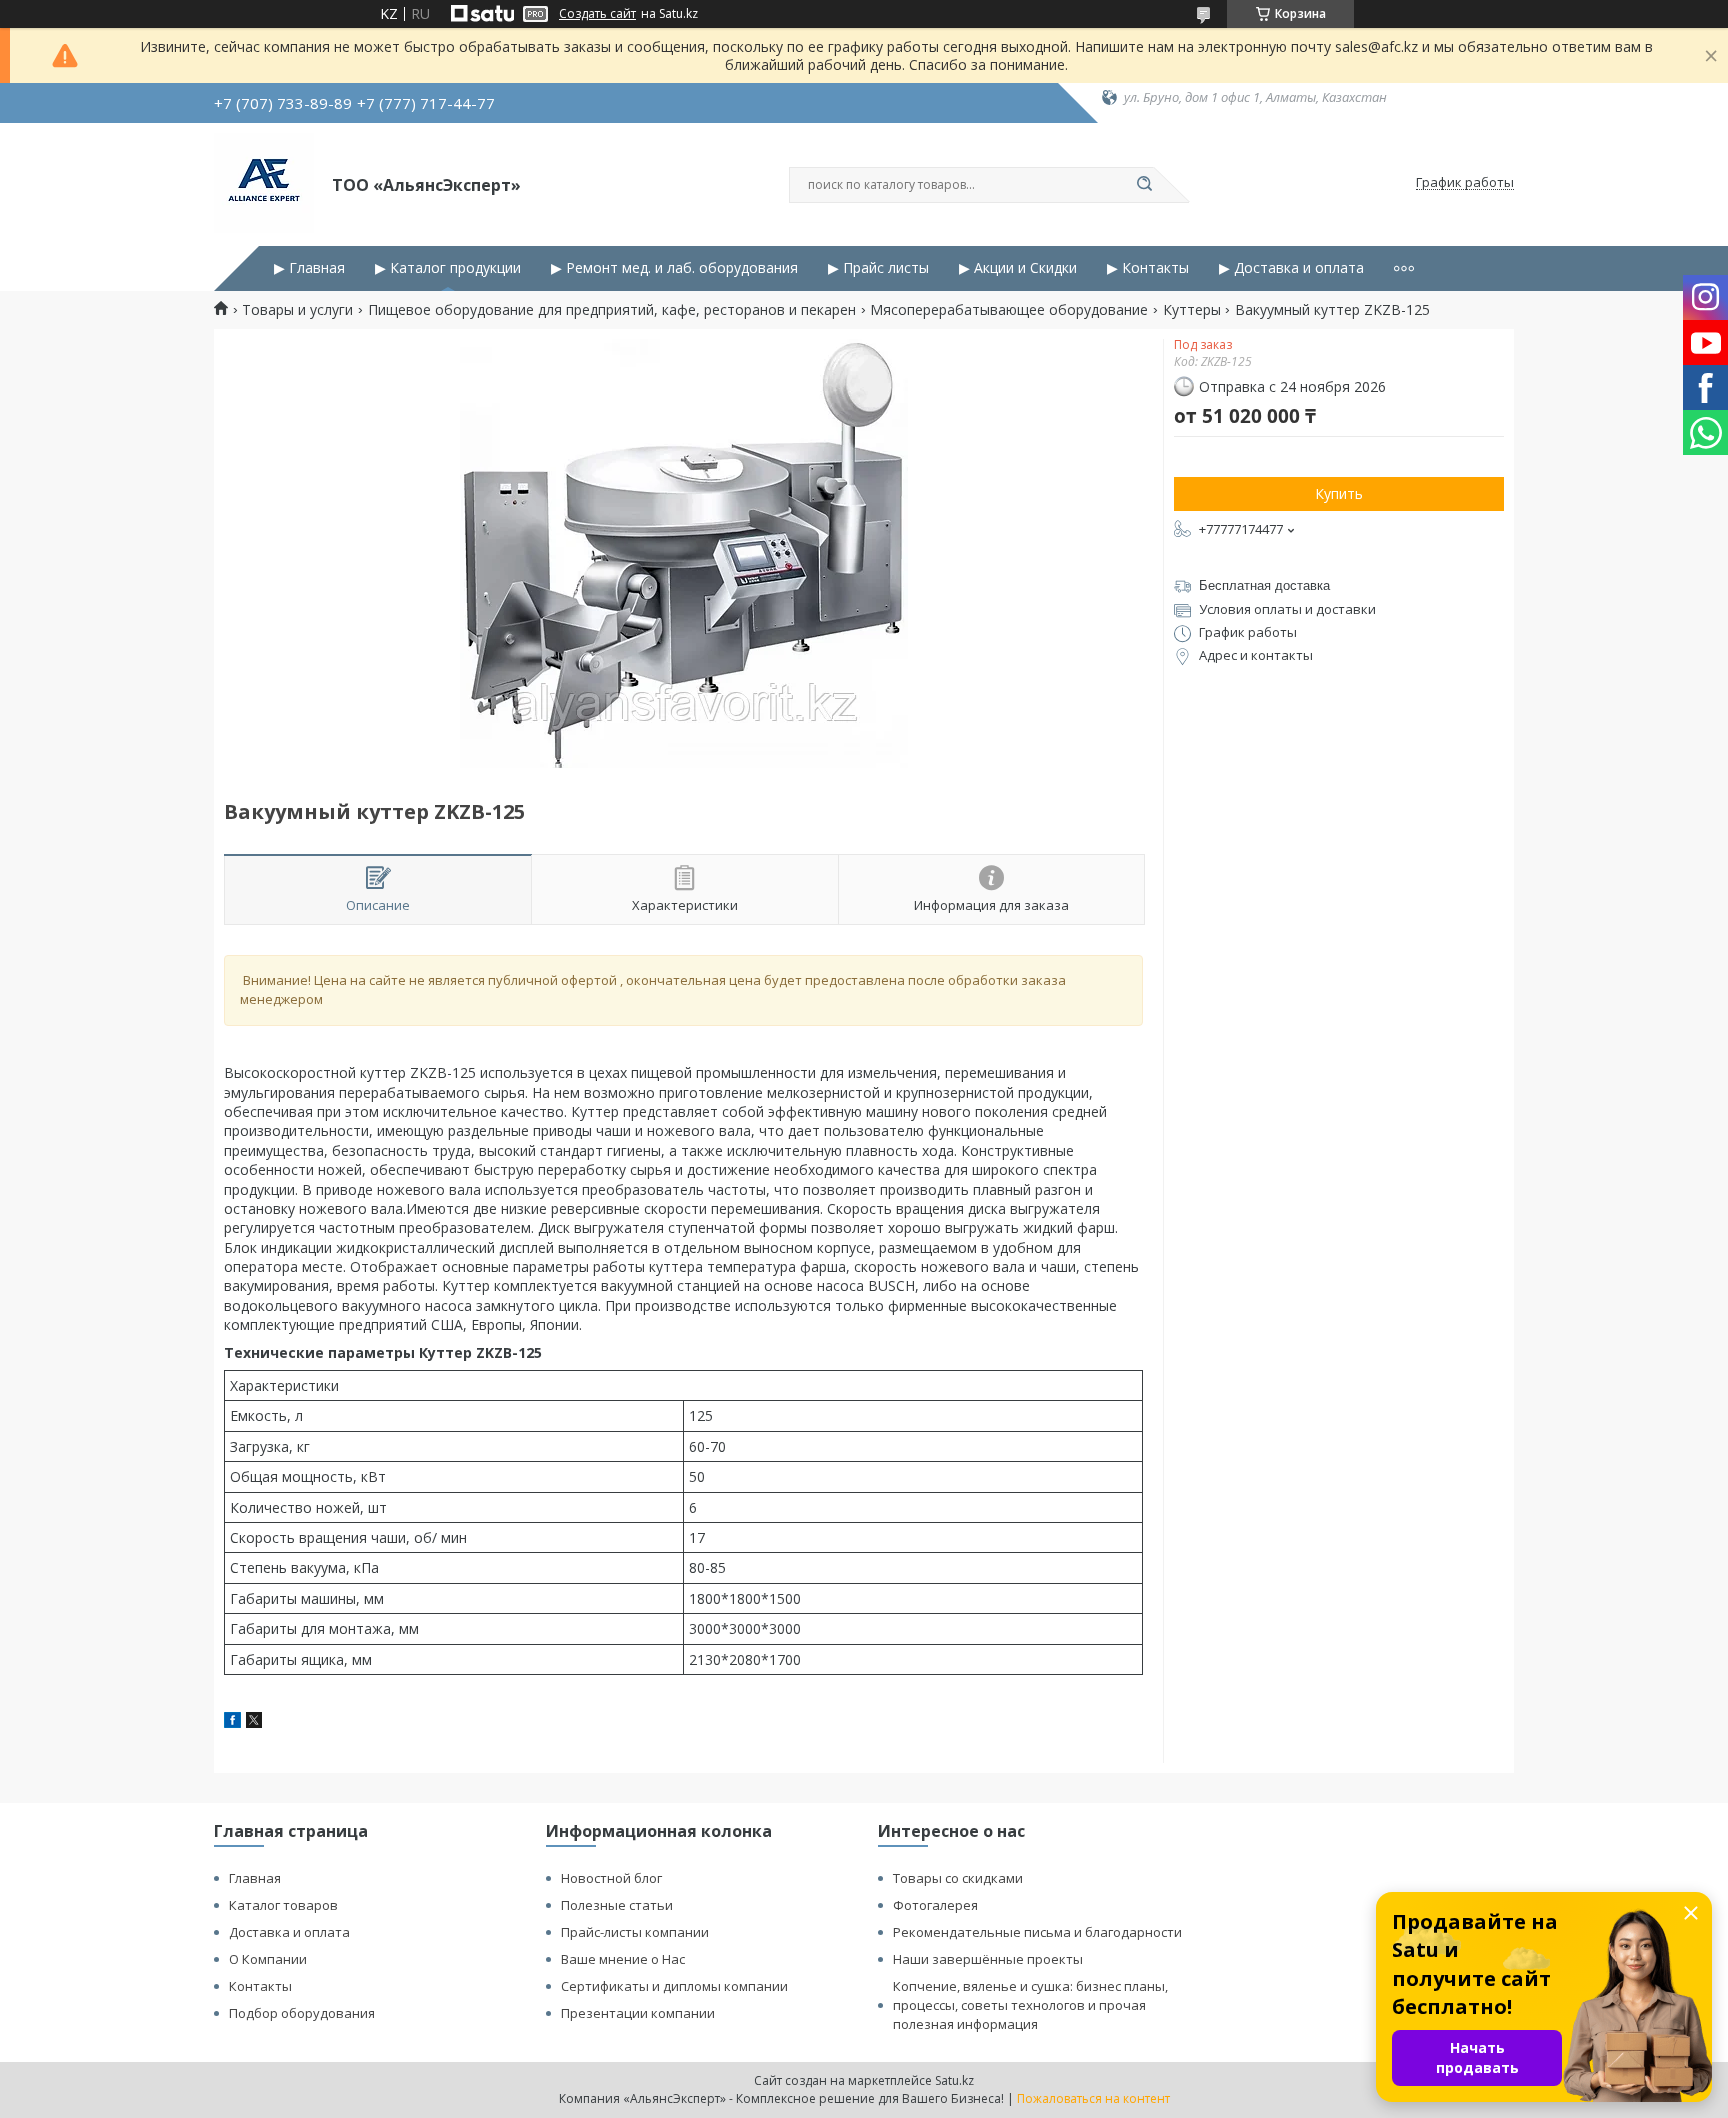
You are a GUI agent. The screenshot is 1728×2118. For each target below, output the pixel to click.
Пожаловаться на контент (1093, 2098)
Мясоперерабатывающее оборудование (1009, 310)
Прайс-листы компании (635, 1932)
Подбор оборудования (302, 2013)
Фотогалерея (935, 1905)
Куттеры (1192, 310)
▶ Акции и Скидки (1018, 268)
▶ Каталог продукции (448, 268)
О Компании (268, 1959)
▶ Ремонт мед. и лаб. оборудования (674, 268)
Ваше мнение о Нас (623, 1959)
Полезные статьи (617, 1905)
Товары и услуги (297, 310)
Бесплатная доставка (1264, 585)
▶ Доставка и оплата (1291, 268)
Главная (255, 1878)
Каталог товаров (283, 1905)
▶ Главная (309, 268)
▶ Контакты (1148, 268)
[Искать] (1144, 185)
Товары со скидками (958, 1878)
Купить (1339, 493)
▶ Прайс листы (878, 268)
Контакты (260, 1986)
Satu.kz (954, 2080)
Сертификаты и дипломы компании (674, 1986)
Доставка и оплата (289, 1932)
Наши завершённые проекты (988, 1959)
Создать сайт (597, 14)
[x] (254, 1722)
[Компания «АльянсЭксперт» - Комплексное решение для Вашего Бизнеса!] (264, 183)
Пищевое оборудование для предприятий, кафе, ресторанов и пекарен (612, 310)
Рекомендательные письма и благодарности (1037, 1932)
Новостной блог (611, 1878)
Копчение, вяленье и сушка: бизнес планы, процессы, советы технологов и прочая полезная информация (1030, 2005)
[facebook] (232, 1722)
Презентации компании (638, 2013)
